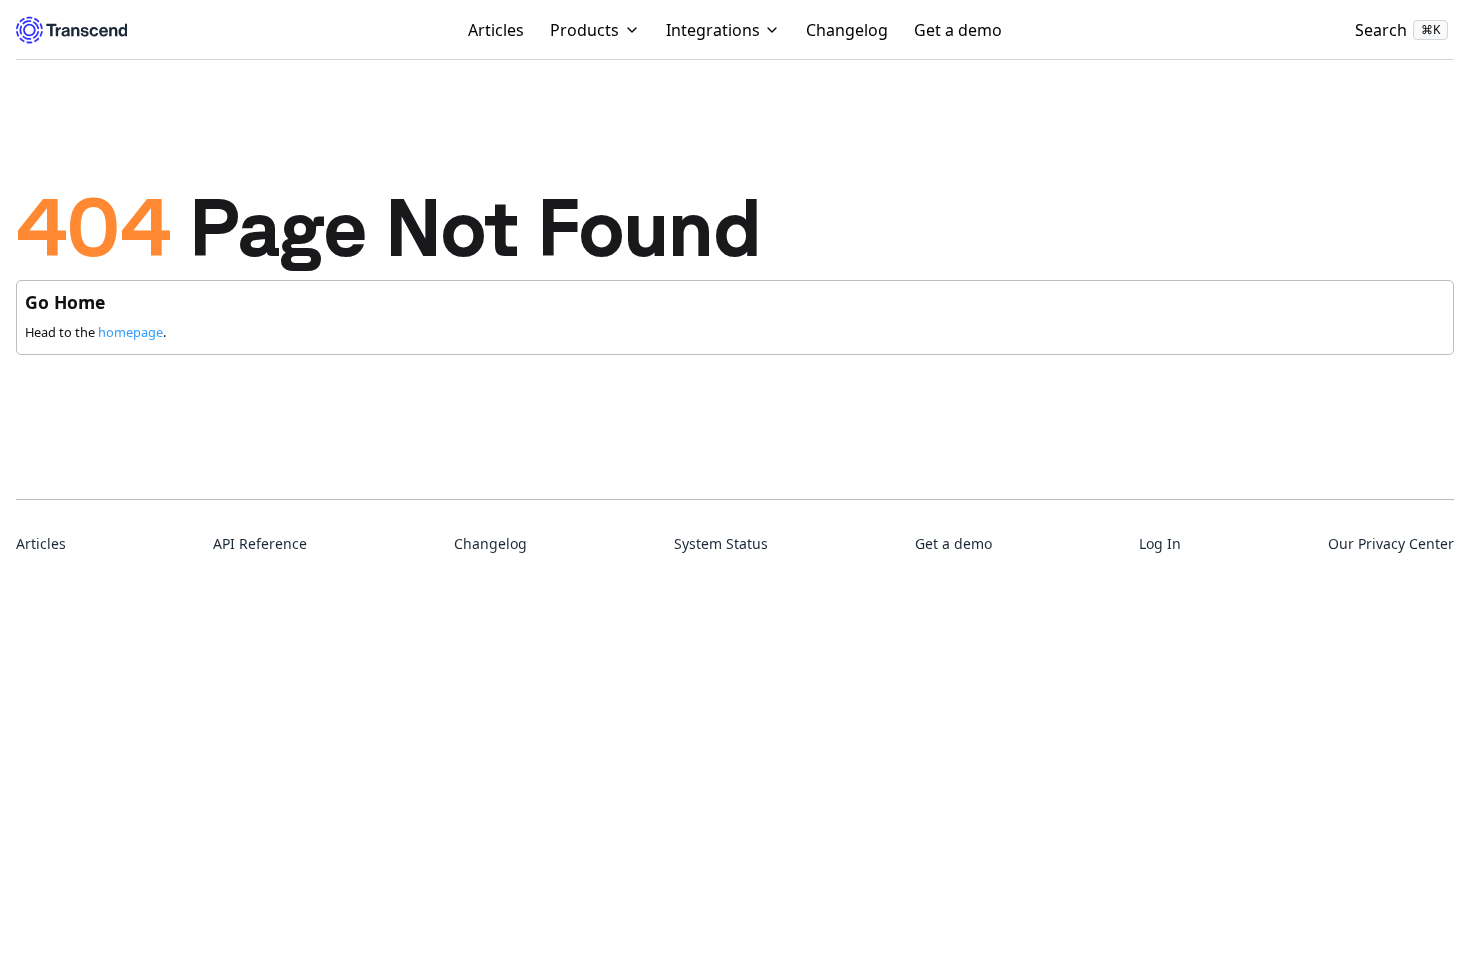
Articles (496, 30)
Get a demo (958, 30)
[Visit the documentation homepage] (71, 30)
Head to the (94, 332)
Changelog (847, 30)
